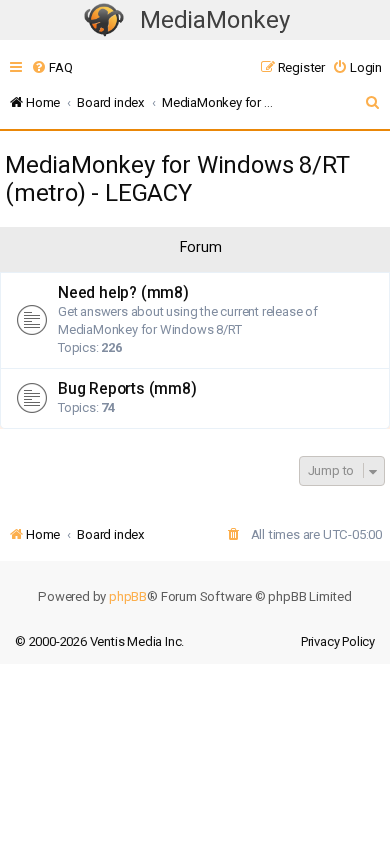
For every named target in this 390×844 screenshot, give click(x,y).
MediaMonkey (215, 20)
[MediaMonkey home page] (104, 20)
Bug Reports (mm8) (127, 389)
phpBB (128, 596)
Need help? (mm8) (123, 293)
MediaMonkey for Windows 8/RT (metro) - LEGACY (177, 179)
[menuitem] (51, 67)
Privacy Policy (338, 641)
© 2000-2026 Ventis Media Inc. (99, 641)
